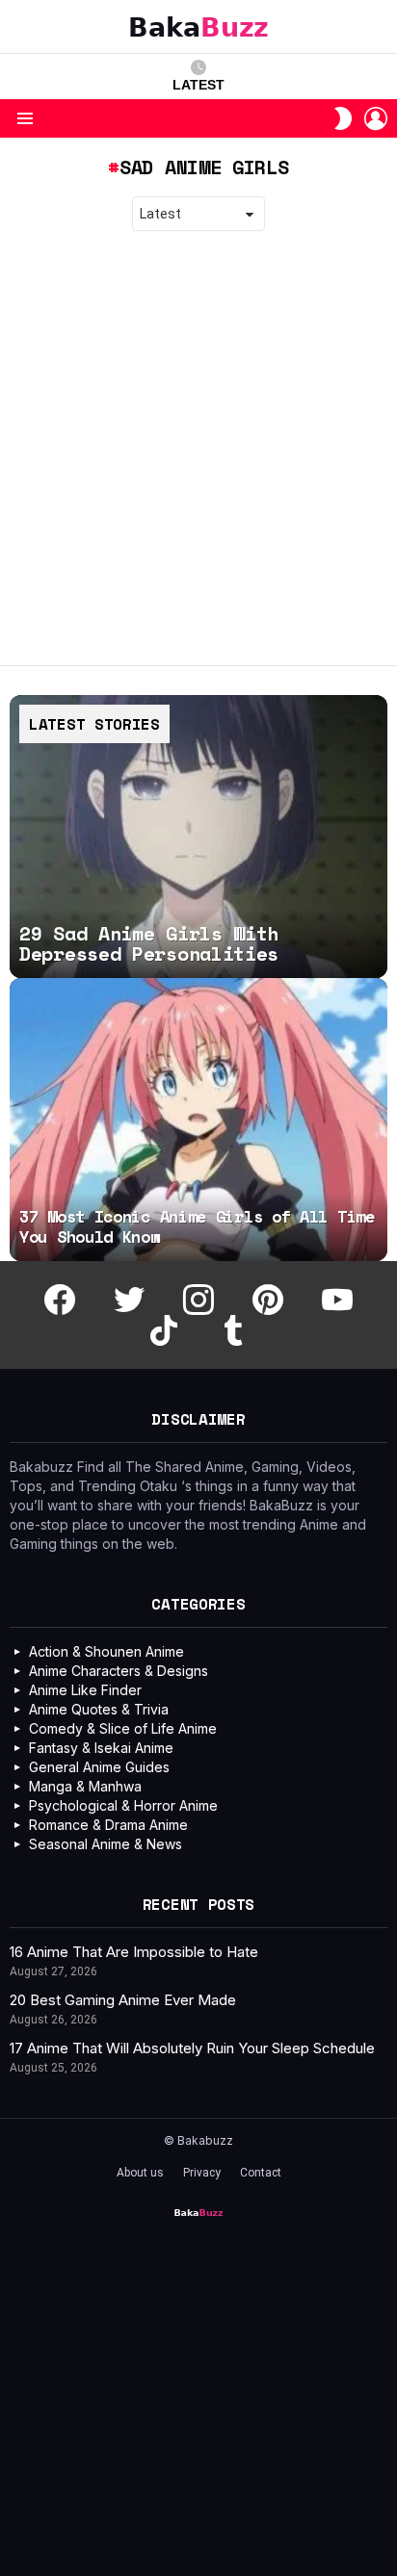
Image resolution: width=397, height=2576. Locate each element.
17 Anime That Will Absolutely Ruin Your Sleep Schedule (192, 2048)
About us (140, 2173)
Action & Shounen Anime (106, 1651)
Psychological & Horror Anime (123, 1805)
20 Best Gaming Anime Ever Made (123, 2000)
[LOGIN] (376, 118)
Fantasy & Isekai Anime (101, 1748)
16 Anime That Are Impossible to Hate (134, 1952)
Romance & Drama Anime (108, 1825)
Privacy (202, 2173)
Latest (198, 85)
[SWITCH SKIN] (343, 118)
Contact (261, 2173)
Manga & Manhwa (85, 1786)
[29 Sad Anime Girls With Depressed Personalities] (198, 837)
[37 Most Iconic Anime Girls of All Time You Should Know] (198, 1120)
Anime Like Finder (85, 1690)
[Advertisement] (198, 449)
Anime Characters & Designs (119, 1671)
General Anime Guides (99, 1767)
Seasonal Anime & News (106, 1844)
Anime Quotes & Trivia (99, 1709)
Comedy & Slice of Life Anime (123, 1728)
